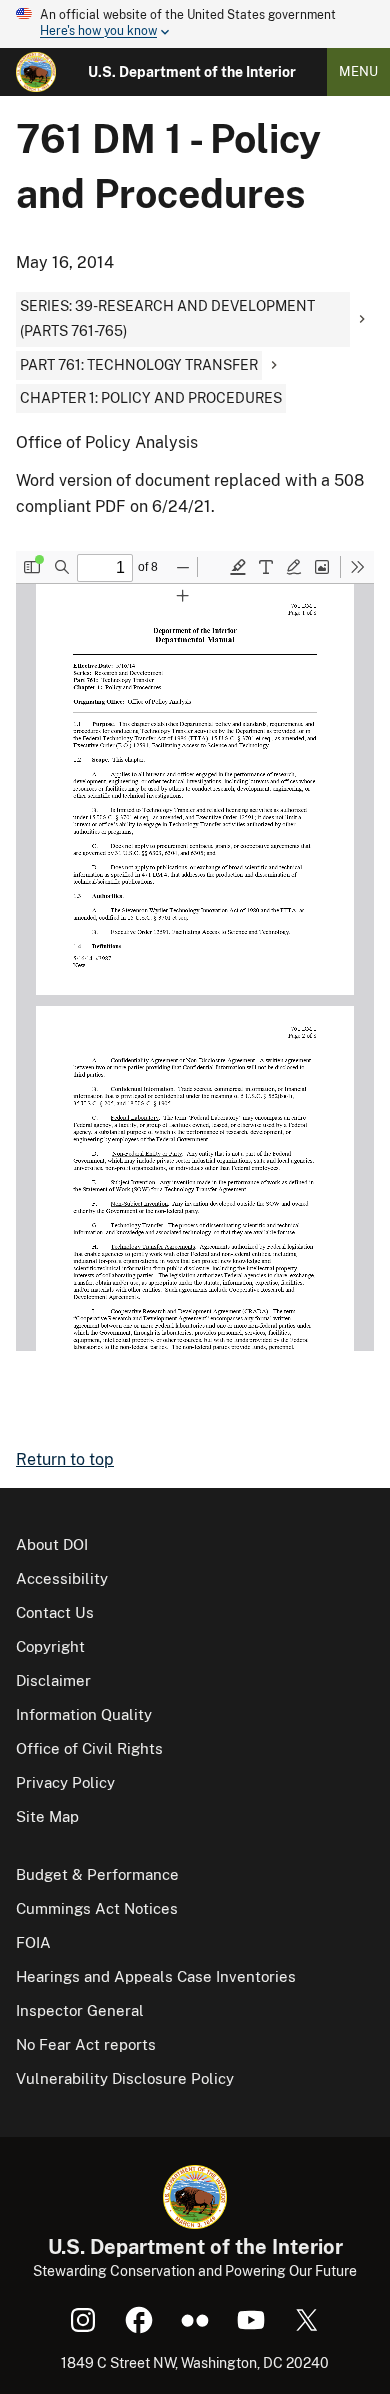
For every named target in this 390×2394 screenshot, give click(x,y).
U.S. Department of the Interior (192, 72)
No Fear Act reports (86, 2044)
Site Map (47, 1816)
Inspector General (80, 2010)
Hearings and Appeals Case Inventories (156, 1976)
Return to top (65, 1459)
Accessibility (62, 1578)
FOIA (33, 1942)
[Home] (36, 72)
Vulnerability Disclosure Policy (125, 2078)
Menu (358, 71)
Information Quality (84, 1714)
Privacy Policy (65, 1782)
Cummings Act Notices (97, 1908)
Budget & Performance (97, 1874)
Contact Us (55, 1612)
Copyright (50, 1646)
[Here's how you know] (195, 24)
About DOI (52, 1544)
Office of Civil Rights (89, 1748)
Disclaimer (53, 1680)
